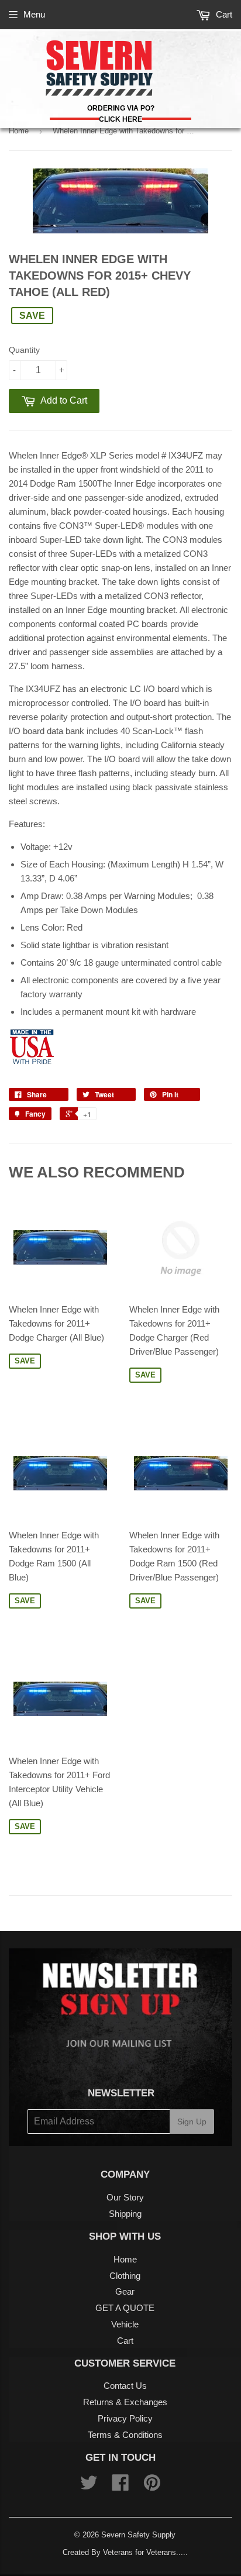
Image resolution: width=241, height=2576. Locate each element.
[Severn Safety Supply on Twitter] (89, 2486)
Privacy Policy (125, 2418)
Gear (125, 2291)
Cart (223, 14)
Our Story (125, 2197)
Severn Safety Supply (138, 2535)
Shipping (125, 2214)
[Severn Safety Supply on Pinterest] (152, 2486)
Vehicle (125, 2324)
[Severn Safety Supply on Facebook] (120, 2486)
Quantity (24, 350)
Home (19, 131)
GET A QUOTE (125, 2308)
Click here (120, 119)
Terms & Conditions (125, 2435)
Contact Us (125, 2386)
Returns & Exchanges (125, 2402)
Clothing (125, 2276)
